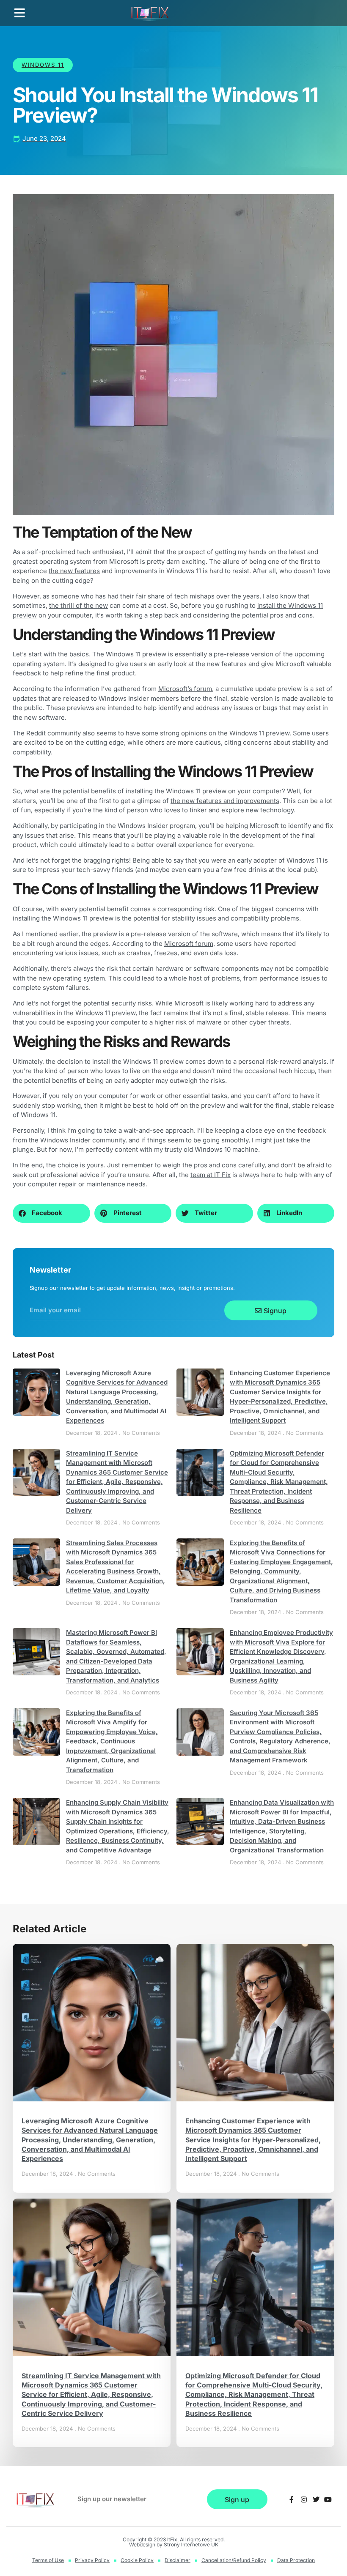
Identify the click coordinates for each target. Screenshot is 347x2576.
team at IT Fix (211, 1175)
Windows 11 (43, 65)
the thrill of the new (78, 605)
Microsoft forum (189, 944)
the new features (74, 571)
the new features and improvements (225, 801)
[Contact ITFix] (292, 2500)
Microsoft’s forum (185, 689)
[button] (20, 13)
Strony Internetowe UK (191, 2545)
